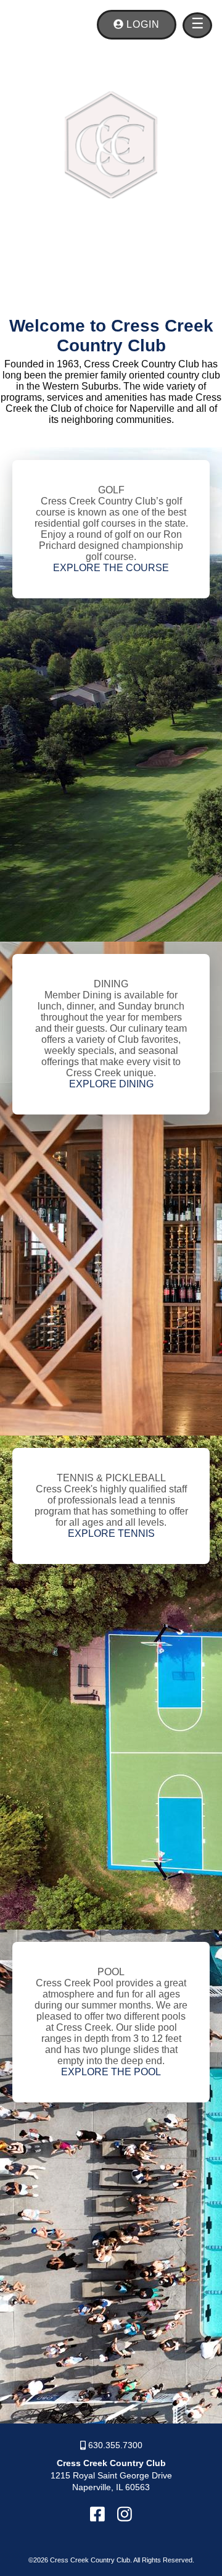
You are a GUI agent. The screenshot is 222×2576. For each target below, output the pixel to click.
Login (142, 24)
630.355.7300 (114, 2445)
